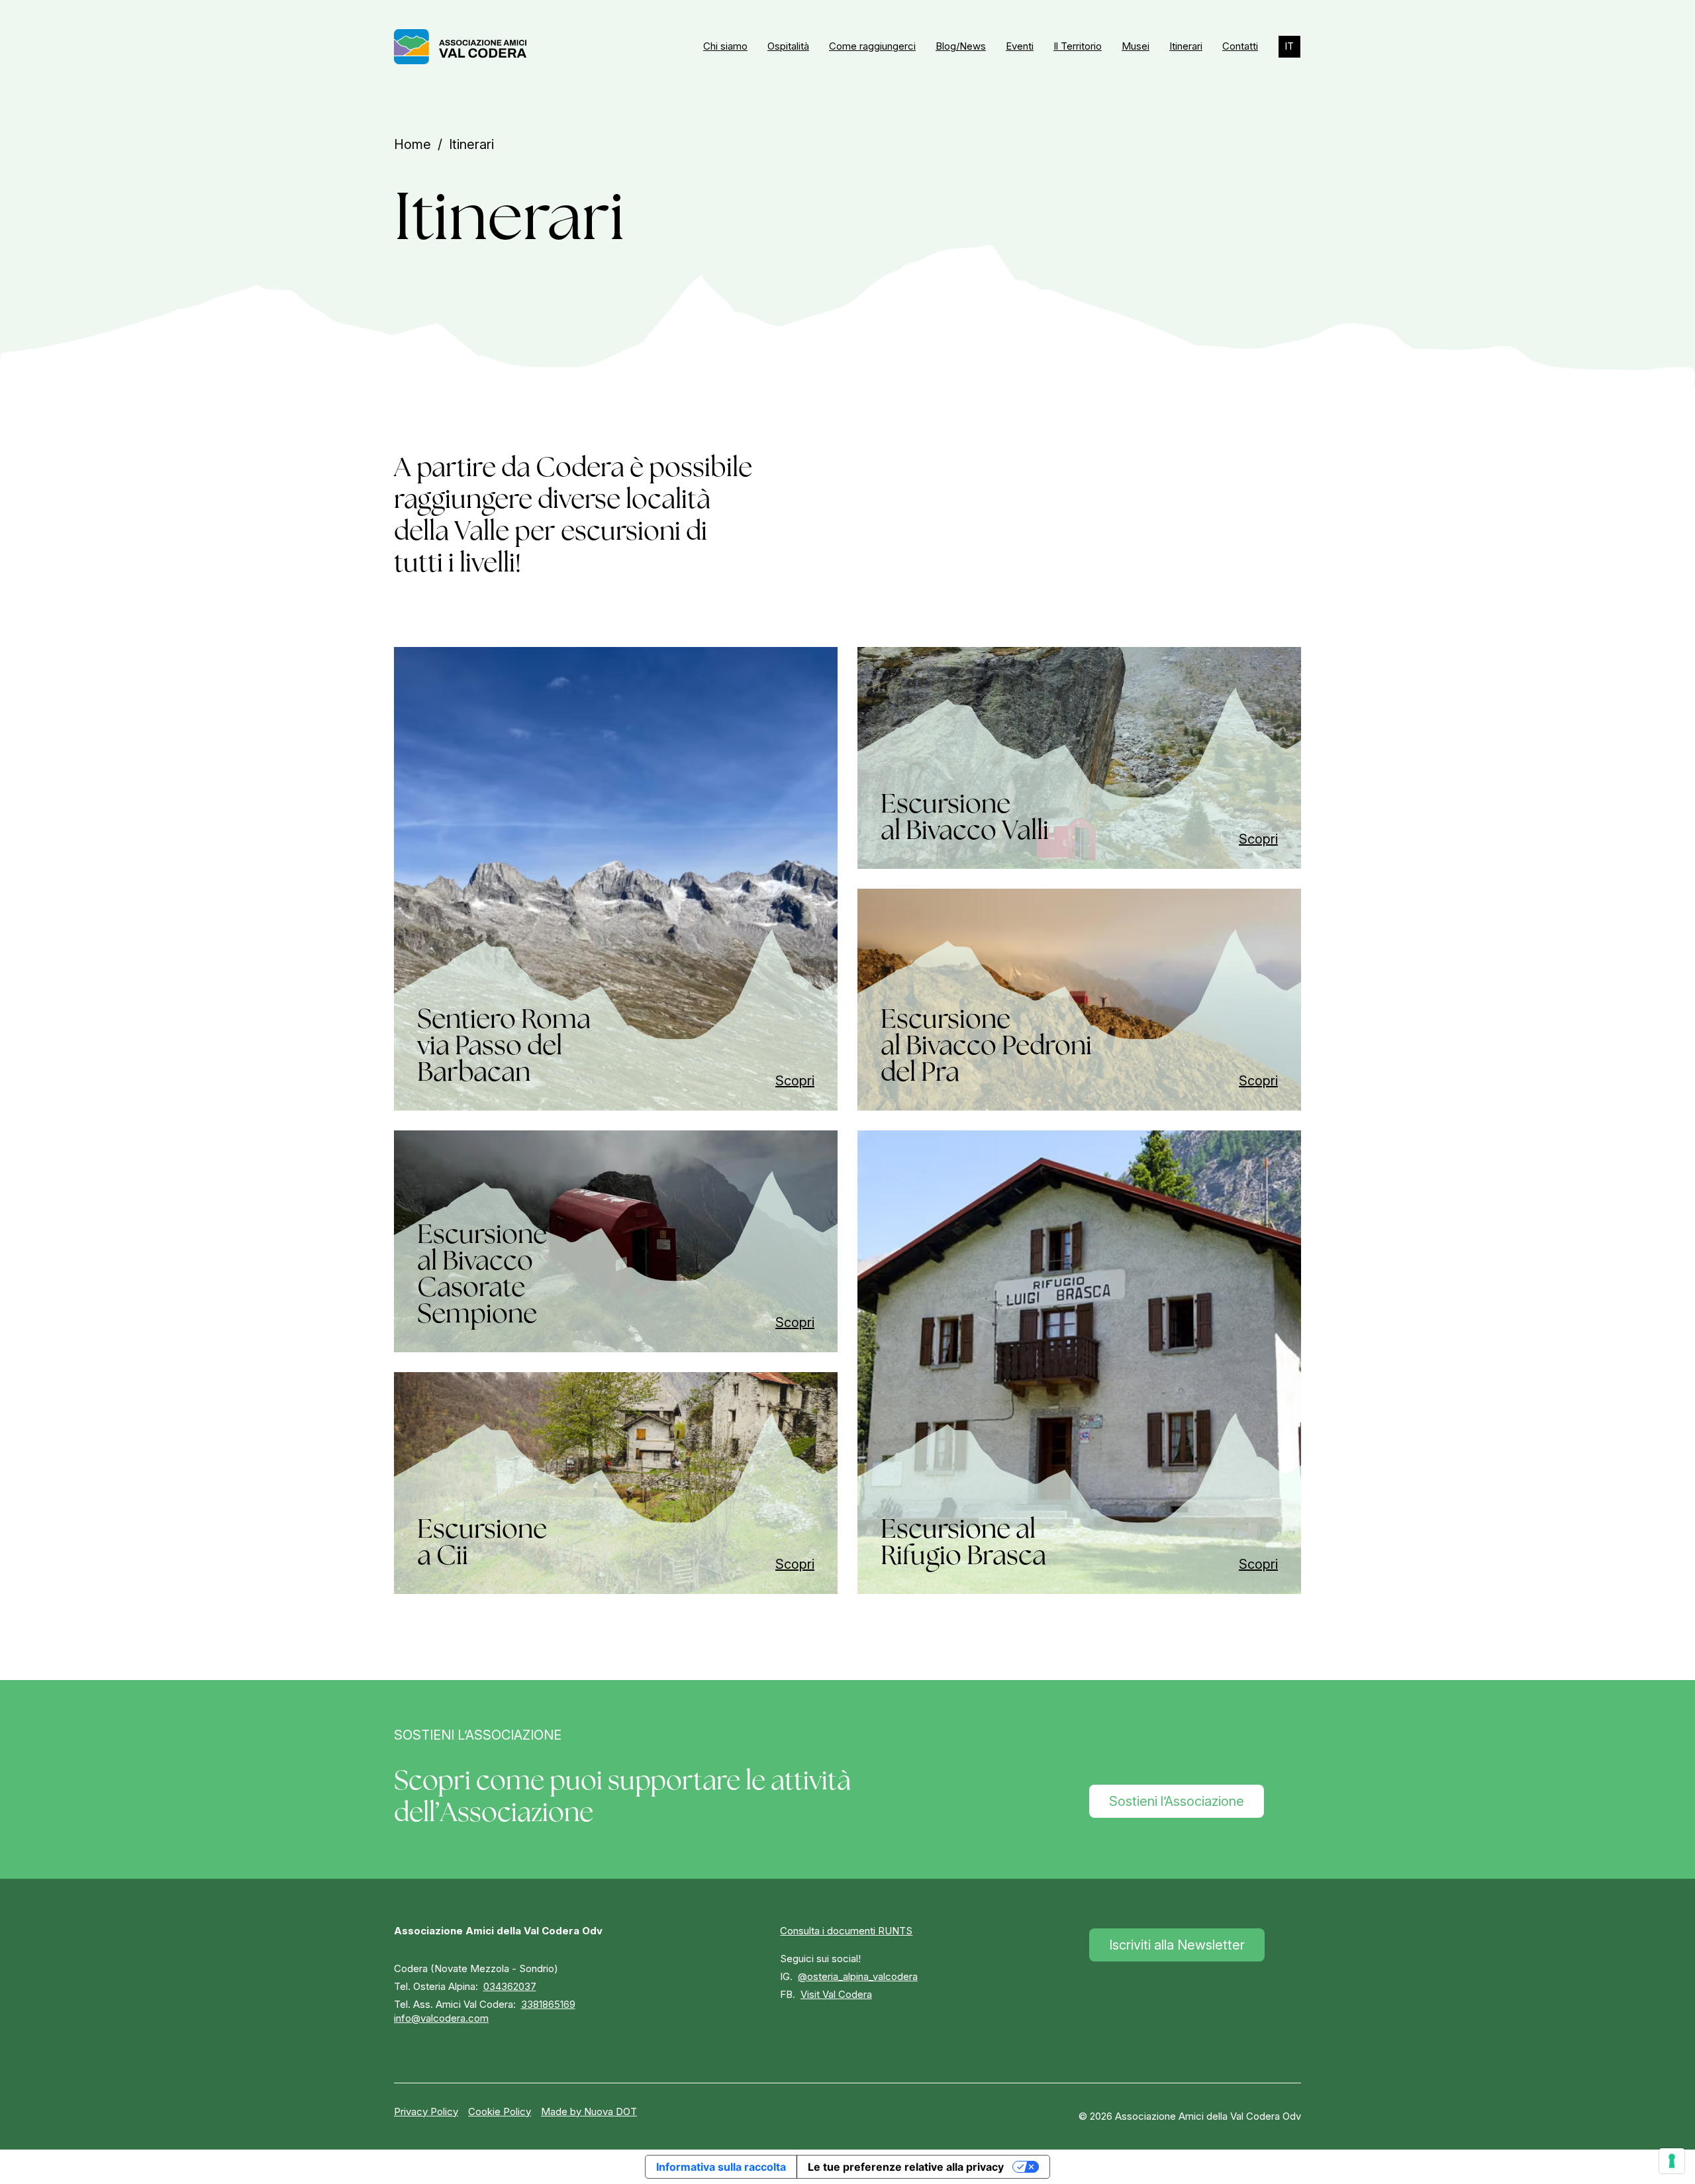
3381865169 (548, 2004)
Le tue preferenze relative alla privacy (906, 2167)
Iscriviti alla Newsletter (1177, 1945)
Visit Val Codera (836, 1994)
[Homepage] (460, 47)
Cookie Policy (500, 2111)
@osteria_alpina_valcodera (858, 1976)
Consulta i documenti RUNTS (846, 1931)
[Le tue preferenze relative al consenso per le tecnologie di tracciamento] (1672, 2161)
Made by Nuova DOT (589, 2111)
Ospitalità (788, 46)
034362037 (510, 1986)
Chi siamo (725, 46)
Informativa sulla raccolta (721, 2167)
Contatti (1240, 46)
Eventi (1020, 46)
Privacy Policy (426, 2111)
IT (1289, 46)
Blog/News (961, 46)
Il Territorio (1078, 46)
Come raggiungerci (872, 46)
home (412, 144)
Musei (1136, 46)
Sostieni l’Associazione (1177, 1801)
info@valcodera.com (441, 2018)
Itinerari (1186, 46)
